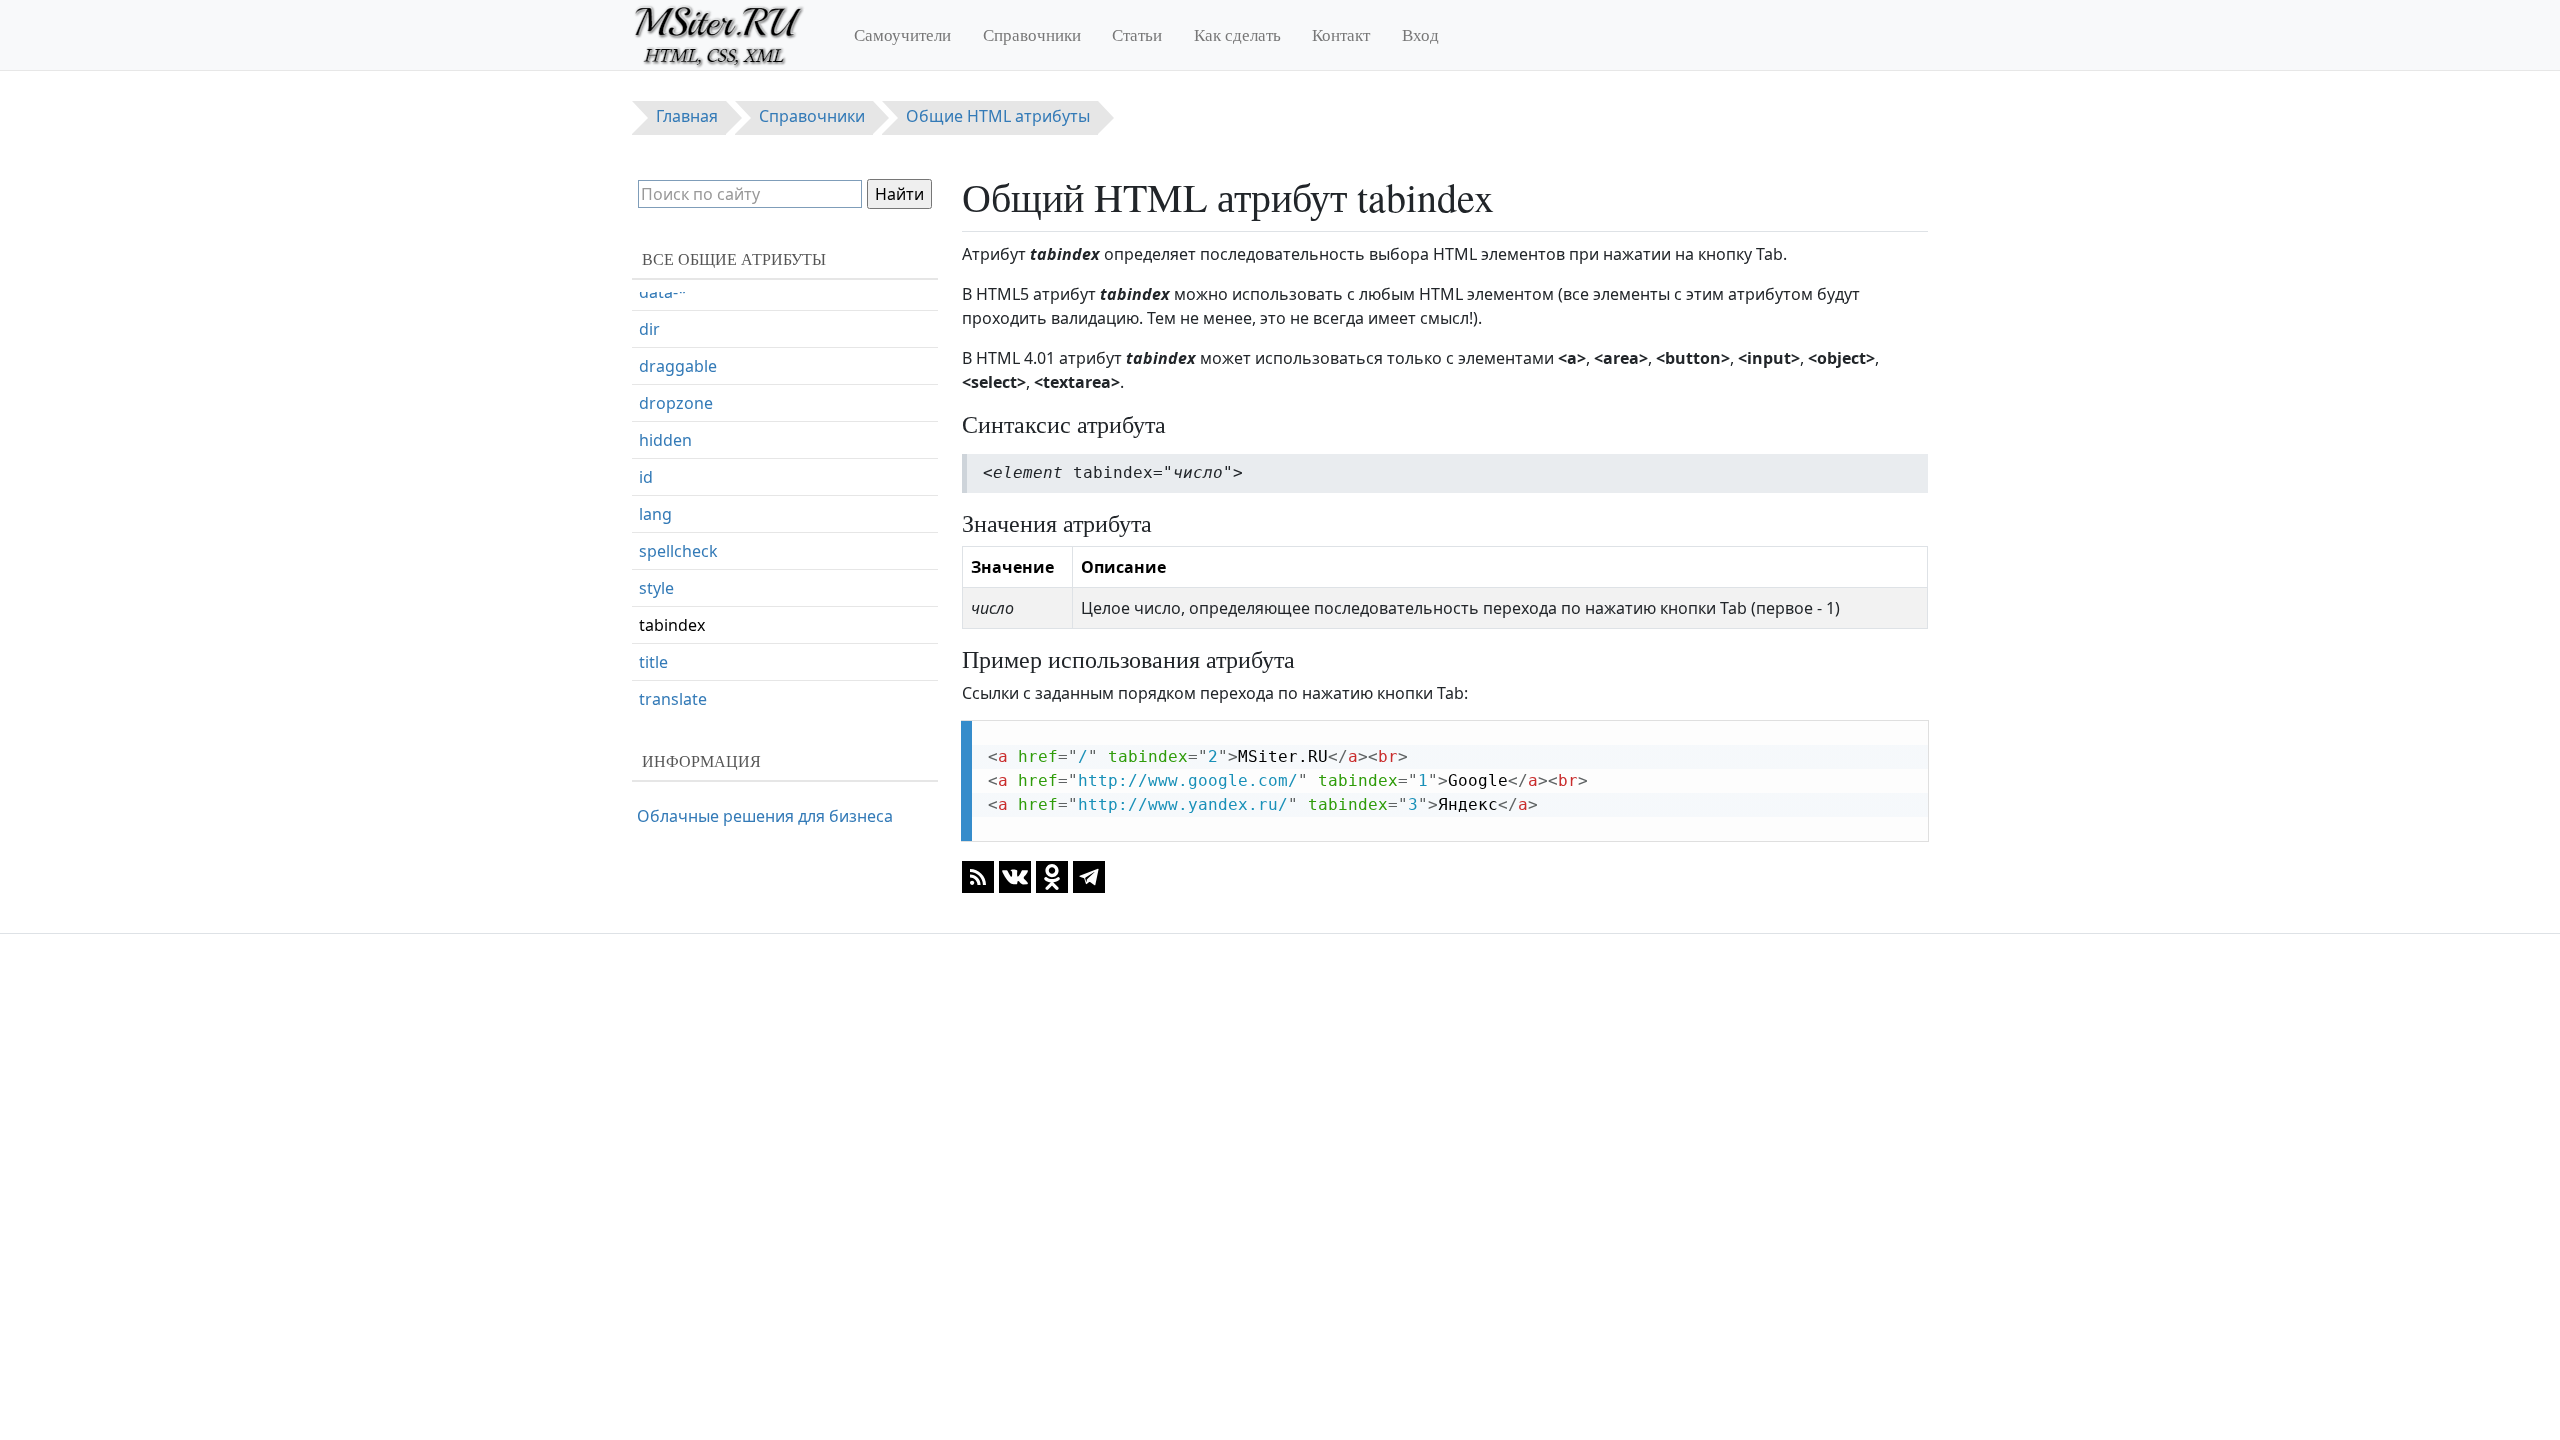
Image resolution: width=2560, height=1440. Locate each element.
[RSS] (978, 876)
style (656, 588)
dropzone (676, 403)
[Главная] (727, 35)
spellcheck (678, 551)
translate (673, 699)
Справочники (1032, 34)
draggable (678, 366)
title (653, 662)
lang (655, 514)
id (646, 477)
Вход (1420, 34)
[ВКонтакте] (1015, 876)
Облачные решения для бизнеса (765, 816)
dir (649, 329)
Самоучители (902, 34)
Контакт (1341, 34)
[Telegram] (1089, 876)
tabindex (672, 625)
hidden (665, 440)
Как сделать (1237, 34)
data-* (663, 292)
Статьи (1137, 34)
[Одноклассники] (1052, 876)
